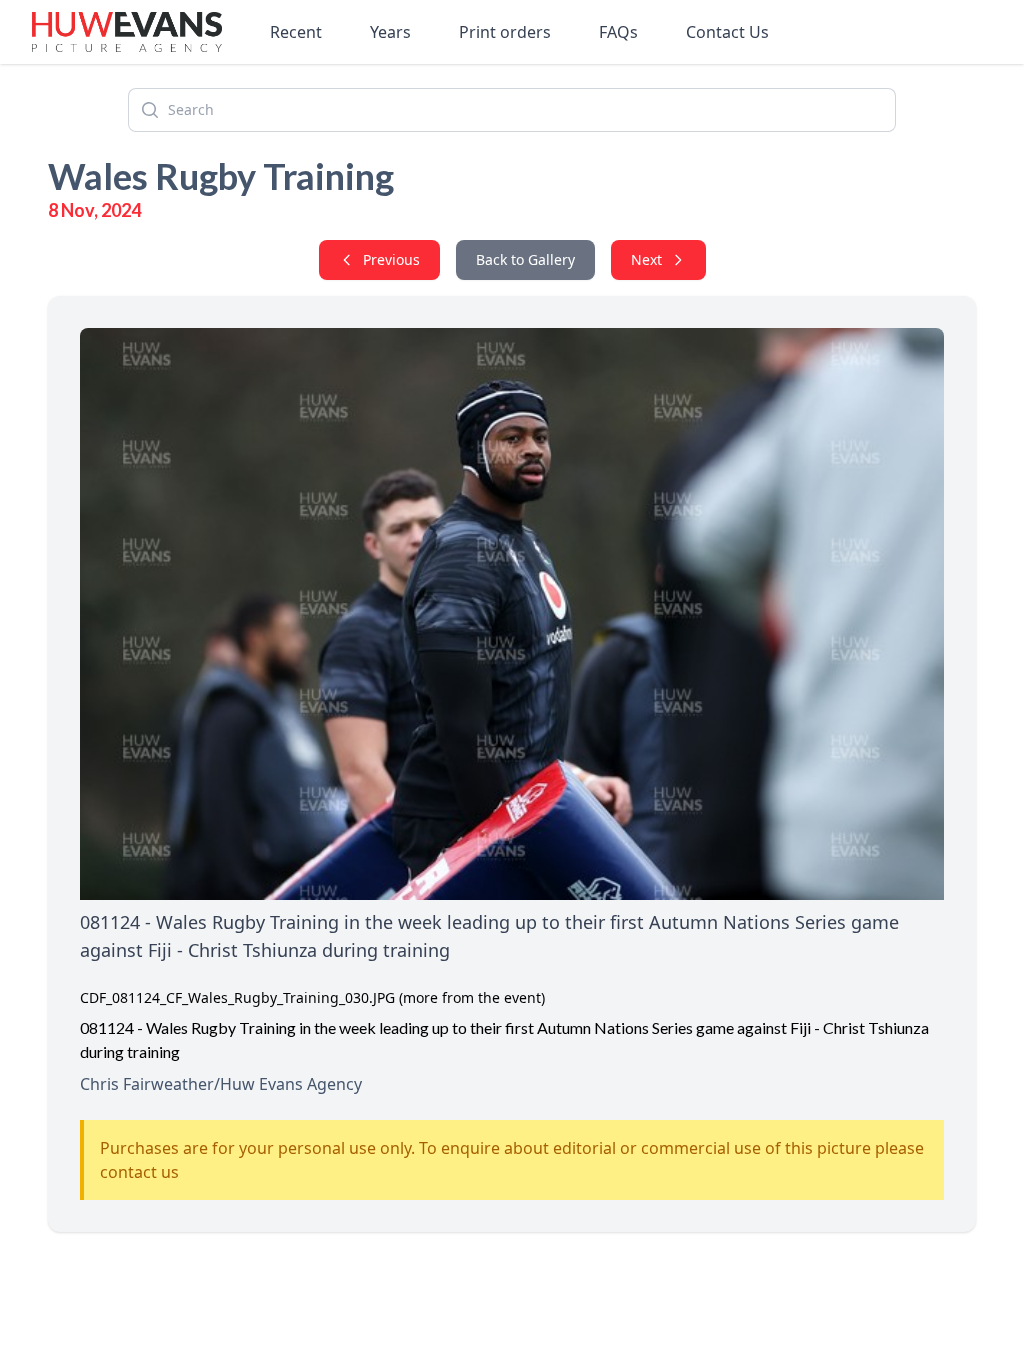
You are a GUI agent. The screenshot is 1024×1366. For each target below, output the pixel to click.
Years (390, 32)
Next (646, 259)
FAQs (618, 32)
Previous (391, 259)
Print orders (505, 32)
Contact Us (727, 32)
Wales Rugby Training (221, 176)
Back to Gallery (525, 259)
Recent (296, 32)
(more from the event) (472, 997)
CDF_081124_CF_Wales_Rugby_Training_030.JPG (237, 997)
